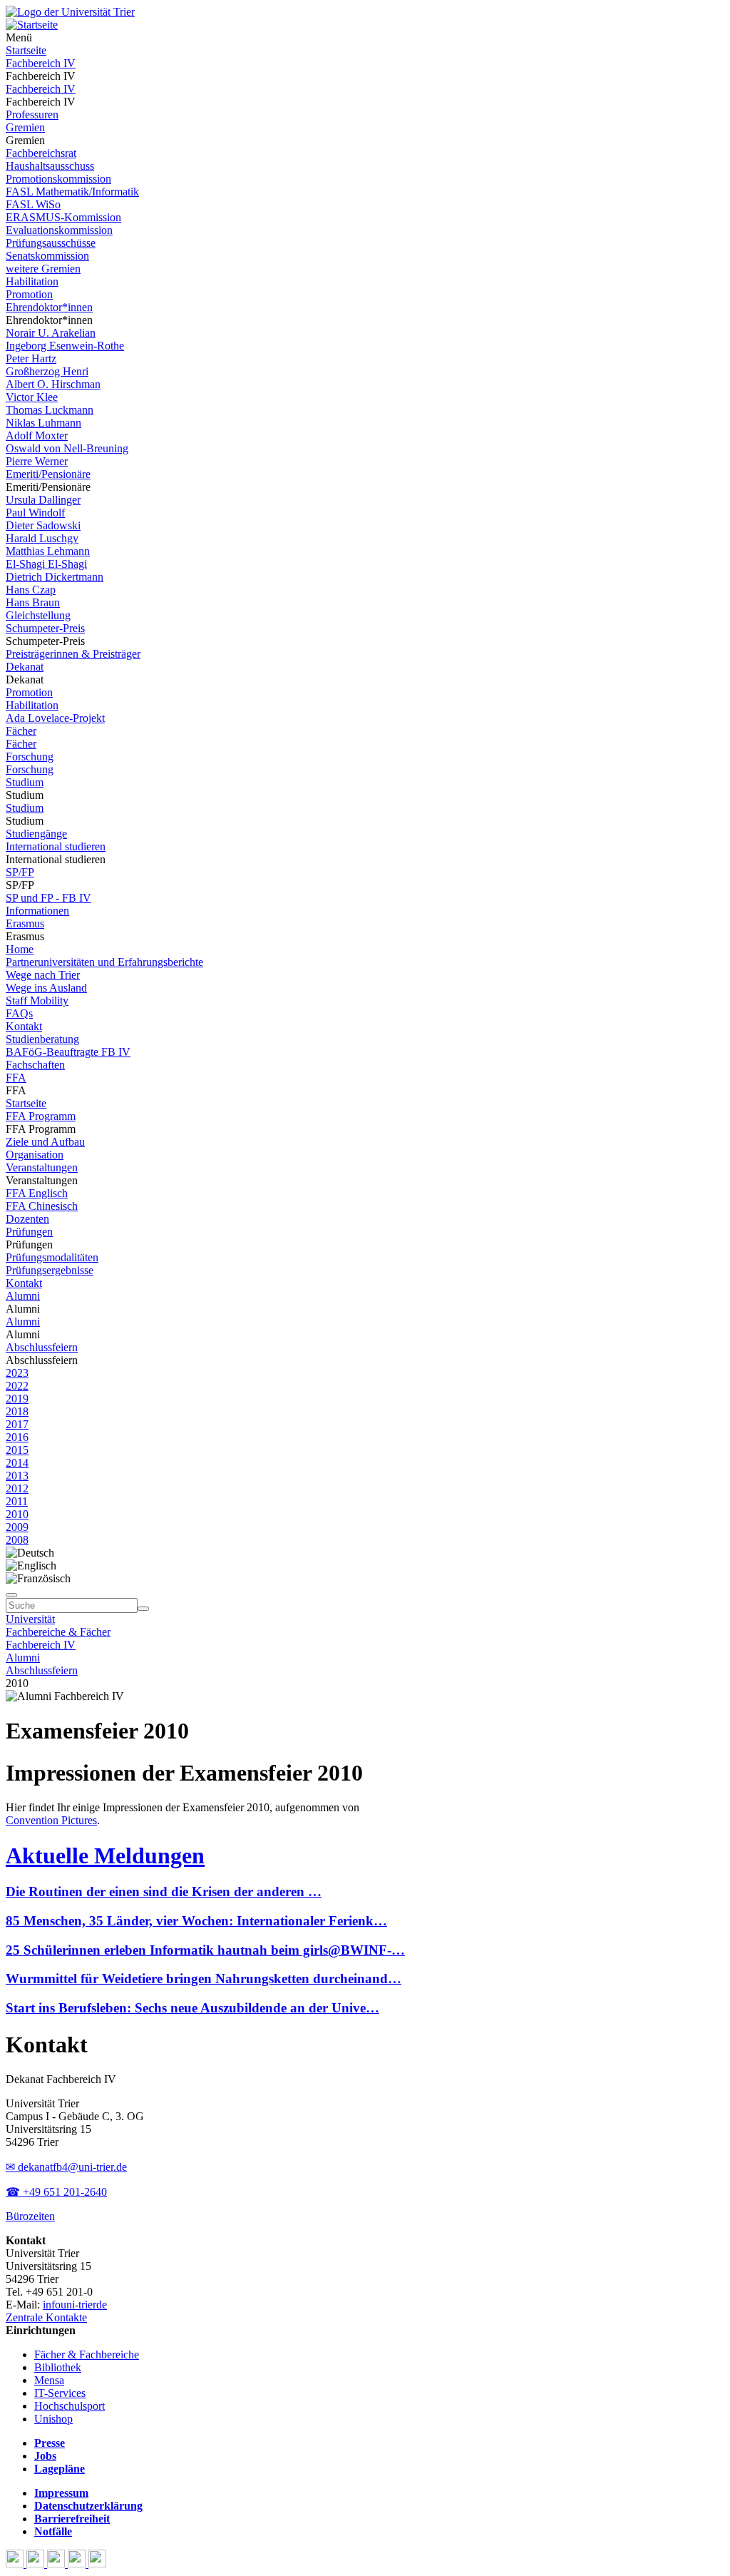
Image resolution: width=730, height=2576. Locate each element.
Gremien (25, 127)
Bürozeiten (30, 2216)
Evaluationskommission (59, 230)
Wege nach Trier (43, 975)
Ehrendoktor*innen (49, 307)
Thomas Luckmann (50, 410)
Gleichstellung (38, 615)
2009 (17, 1527)
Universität (30, 1619)
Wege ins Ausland (46, 988)
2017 (17, 1424)
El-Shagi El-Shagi (46, 564)
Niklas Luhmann (43, 423)
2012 (17, 1488)
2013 (17, 1476)
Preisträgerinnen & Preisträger (73, 654)
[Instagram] (78, 2564)
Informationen (37, 911)
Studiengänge (36, 834)
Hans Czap (31, 590)
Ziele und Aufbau (45, 1142)
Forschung (30, 757)
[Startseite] (70, 12)
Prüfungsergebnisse (50, 1270)
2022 (17, 1386)
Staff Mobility (37, 1001)
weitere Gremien (43, 269)
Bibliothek (58, 2367)
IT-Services (60, 2393)
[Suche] (11, 1595)
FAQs (19, 1013)
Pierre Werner (37, 461)
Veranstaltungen (42, 1167)
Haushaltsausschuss (50, 166)
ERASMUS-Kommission (63, 217)
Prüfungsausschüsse (51, 243)
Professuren (32, 114)
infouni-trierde (75, 2305)
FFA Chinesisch (42, 1206)
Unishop (53, 2419)
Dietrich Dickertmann (55, 577)
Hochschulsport (70, 2406)
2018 (17, 1411)
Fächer (21, 731)
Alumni (23, 1296)
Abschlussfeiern (42, 1347)
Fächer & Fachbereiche (87, 2354)
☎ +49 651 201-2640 (56, 2192)
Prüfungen (29, 1232)
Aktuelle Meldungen (105, 1855)
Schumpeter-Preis (45, 628)
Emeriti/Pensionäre (48, 474)
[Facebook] (16, 2564)
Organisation (35, 1155)
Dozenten (27, 1219)
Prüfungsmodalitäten (52, 1257)
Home (20, 949)
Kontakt (24, 1026)
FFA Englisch (37, 1193)
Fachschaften (35, 1065)
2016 (17, 1437)
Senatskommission (47, 256)
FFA (16, 1078)
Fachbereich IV (41, 63)
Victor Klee (32, 397)
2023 (17, 1373)
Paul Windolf (35, 513)
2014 (17, 1463)
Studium (25, 782)
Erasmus (25, 923)
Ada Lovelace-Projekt (55, 718)
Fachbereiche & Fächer (58, 1632)
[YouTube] (57, 2564)
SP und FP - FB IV (48, 898)
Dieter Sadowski (43, 525)
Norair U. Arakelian (51, 333)
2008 (17, 1540)
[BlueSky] (37, 2564)
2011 (17, 1501)
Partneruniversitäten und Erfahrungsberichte (104, 962)
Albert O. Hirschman (53, 384)
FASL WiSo (33, 204)
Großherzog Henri (47, 371)
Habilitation (32, 281)
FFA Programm (41, 1116)
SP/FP (20, 872)
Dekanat (25, 667)
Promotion (29, 294)
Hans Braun (33, 602)
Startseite (26, 50)
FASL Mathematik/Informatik (72, 192)
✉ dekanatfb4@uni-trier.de (66, 2167)
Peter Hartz (31, 358)
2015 (17, 1450)
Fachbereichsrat (41, 153)
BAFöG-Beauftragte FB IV (68, 1052)
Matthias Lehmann (48, 551)
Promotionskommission (58, 179)
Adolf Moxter (37, 436)
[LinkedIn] (97, 2564)
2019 (17, 1399)
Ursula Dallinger (43, 500)
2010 (17, 1514)
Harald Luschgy (42, 538)
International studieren (56, 846)
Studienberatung (42, 1039)
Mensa (49, 2380)
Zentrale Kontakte (46, 2317)
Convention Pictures (51, 1820)
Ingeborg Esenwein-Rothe (65, 346)
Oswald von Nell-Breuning (67, 448)
